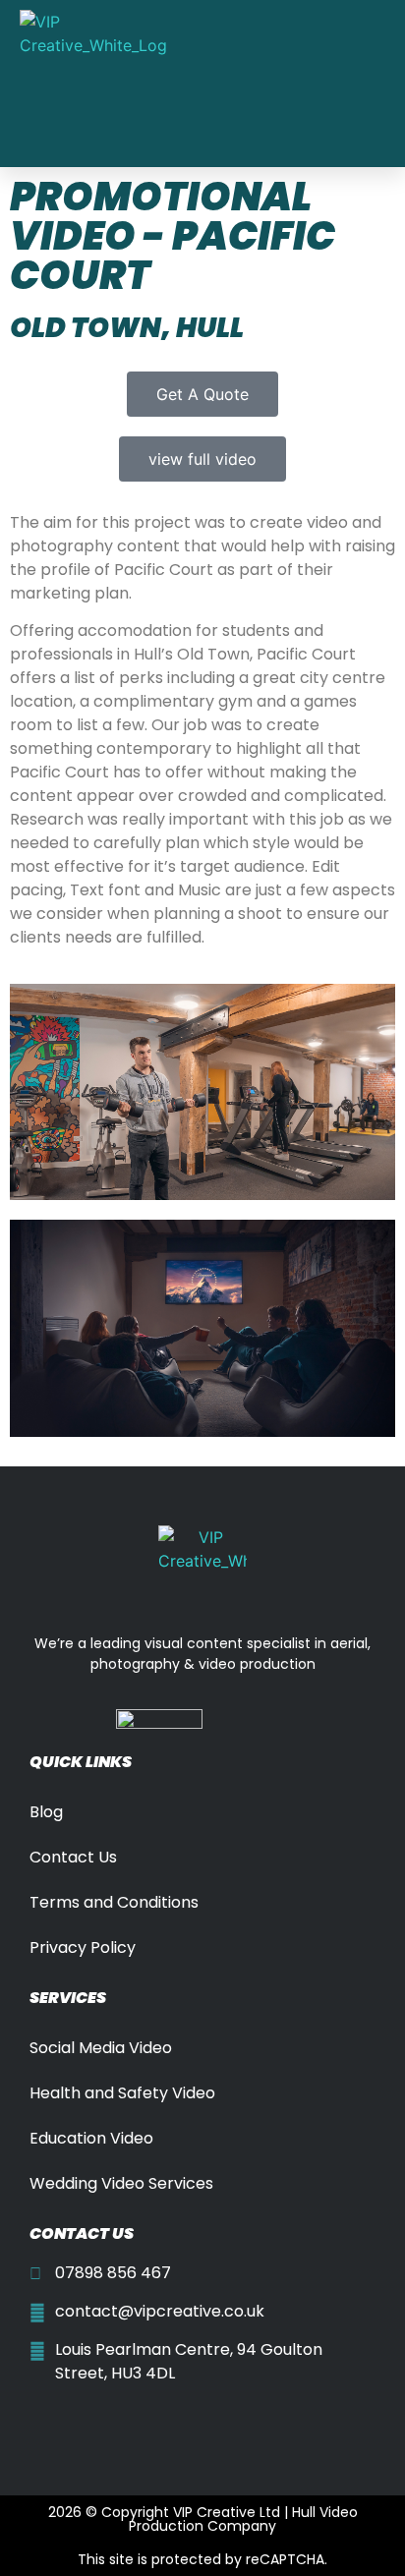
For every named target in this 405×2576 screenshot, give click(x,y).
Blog (46, 1812)
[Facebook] (45, 2421)
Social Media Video (101, 2048)
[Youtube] (82, 2421)
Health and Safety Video (122, 2093)
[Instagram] (118, 2421)
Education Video (91, 2138)
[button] (294, 84)
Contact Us (73, 1857)
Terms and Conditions (114, 1902)
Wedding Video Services (121, 2183)
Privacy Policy (83, 1947)
